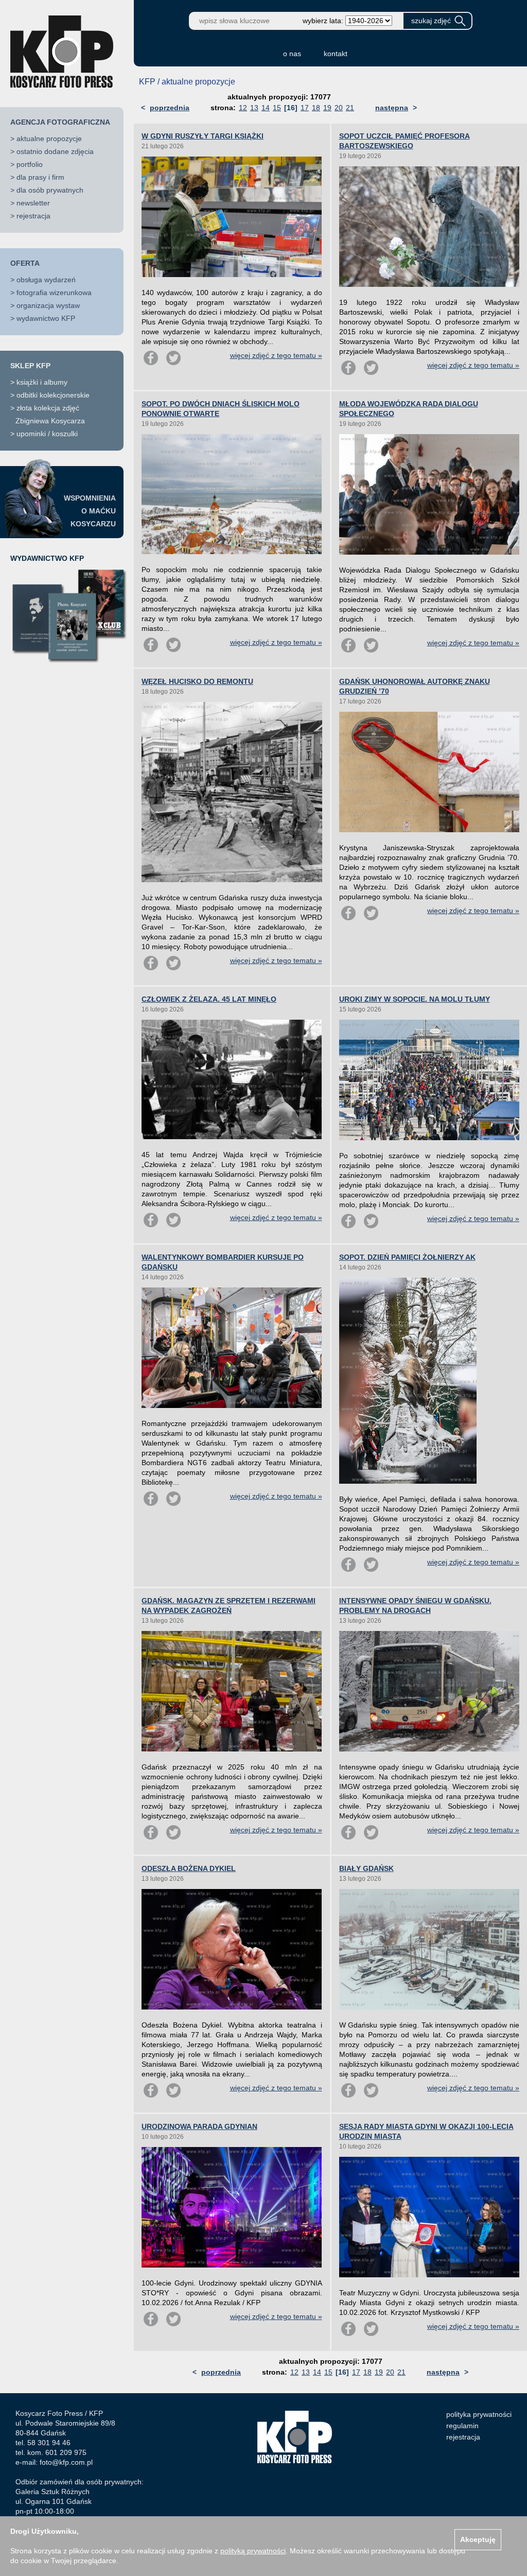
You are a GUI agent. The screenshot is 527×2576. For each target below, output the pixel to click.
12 (243, 108)
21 (350, 108)
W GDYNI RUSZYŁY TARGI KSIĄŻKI (203, 136)
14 (266, 108)
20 (339, 108)
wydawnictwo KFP (46, 318)
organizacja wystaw (48, 305)
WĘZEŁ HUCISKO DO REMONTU (197, 681)
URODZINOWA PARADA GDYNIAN (199, 2126)
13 (254, 108)
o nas (292, 54)
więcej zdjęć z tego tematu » (276, 355)
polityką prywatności (253, 2551)
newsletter (33, 203)
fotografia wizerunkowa (54, 293)
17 (305, 108)
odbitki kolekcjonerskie (53, 395)
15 (277, 108)
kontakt (336, 54)
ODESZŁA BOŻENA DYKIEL (189, 1868)
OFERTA (25, 263)
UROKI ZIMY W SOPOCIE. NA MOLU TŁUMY (415, 999)
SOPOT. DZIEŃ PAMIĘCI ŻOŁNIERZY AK (407, 1257)
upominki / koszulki (47, 434)
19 (327, 108)
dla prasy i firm (40, 177)
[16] (291, 108)
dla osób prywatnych (50, 190)
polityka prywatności (479, 2414)
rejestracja (33, 216)
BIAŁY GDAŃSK (366, 1868)
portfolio (30, 164)
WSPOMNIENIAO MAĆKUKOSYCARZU (90, 511)
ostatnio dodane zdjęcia (55, 151)
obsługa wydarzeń (46, 280)
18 (316, 108)
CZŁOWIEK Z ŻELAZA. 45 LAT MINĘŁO (209, 999)
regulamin (462, 2426)
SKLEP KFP (30, 366)
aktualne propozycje (49, 139)
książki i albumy (42, 382)
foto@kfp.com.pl (66, 2462)
